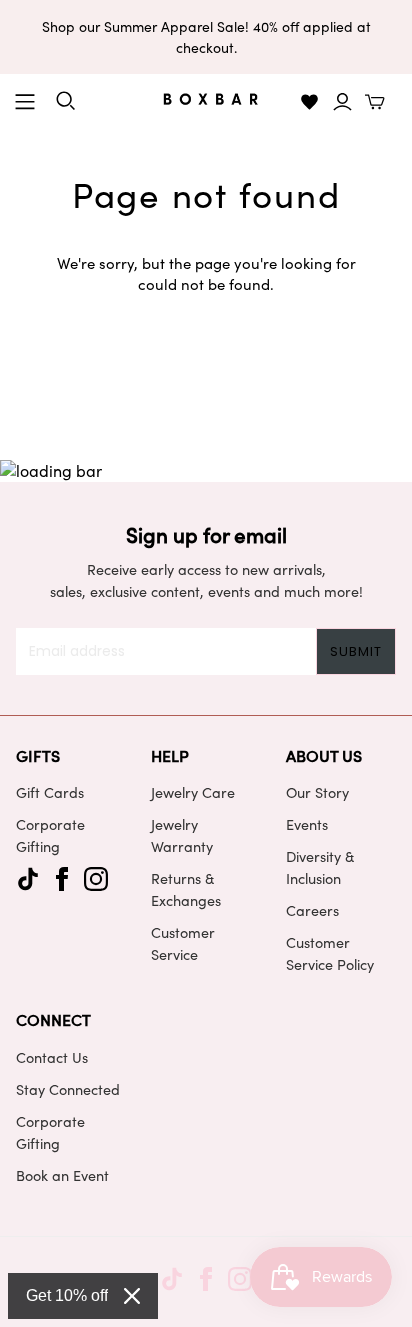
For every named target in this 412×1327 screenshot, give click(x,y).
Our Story (317, 792)
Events (307, 824)
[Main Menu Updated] (25, 102)
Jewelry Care (193, 792)
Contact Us (52, 1057)
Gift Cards (50, 792)
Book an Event (62, 1175)
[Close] (132, 1296)
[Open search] (66, 101)
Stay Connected (68, 1089)
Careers (312, 910)
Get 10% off (67, 1295)
